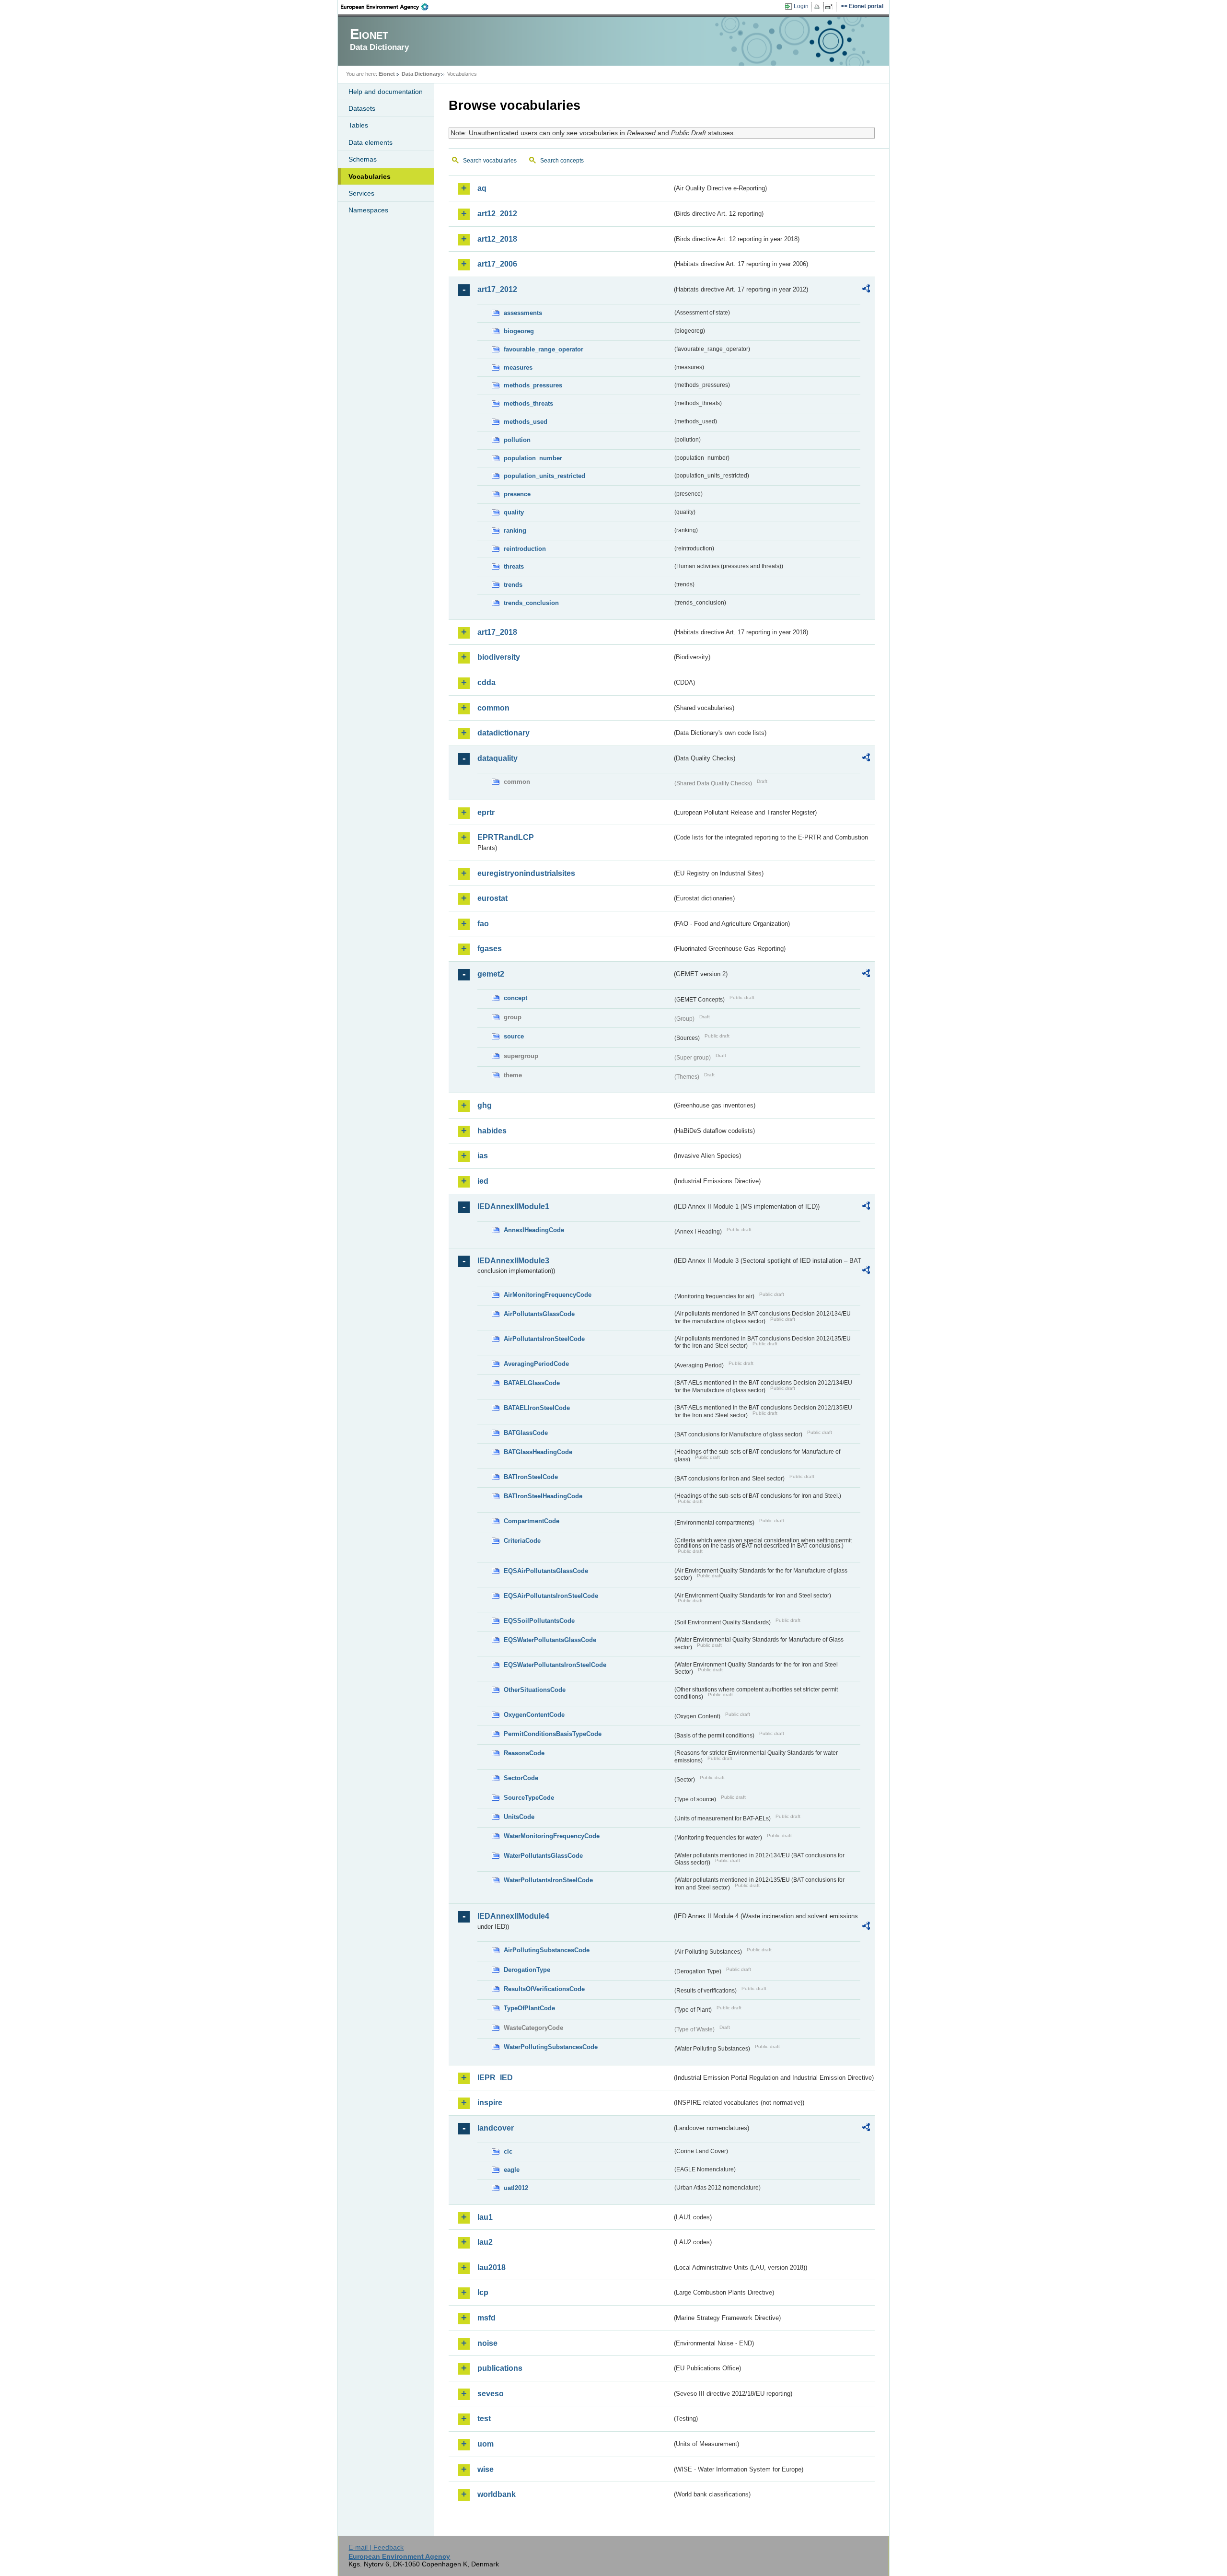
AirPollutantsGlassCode (539, 1314)
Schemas (363, 159)
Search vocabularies (490, 161)
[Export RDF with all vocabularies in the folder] (866, 290)
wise (486, 2469)
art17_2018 (497, 632)
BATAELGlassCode (532, 1383)
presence (517, 494)
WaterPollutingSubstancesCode (551, 2047)
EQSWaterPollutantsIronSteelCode (555, 1665)
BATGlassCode (526, 1433)
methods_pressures (533, 385)
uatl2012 (516, 2188)
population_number (533, 458)
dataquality (498, 758)
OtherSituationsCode (535, 1690)
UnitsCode (519, 1817)
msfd (486, 2318)
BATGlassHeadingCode (538, 1452)
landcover (496, 2128)
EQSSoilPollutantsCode (539, 1621)
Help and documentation (386, 92)
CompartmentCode (532, 1521)
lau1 (485, 2217)
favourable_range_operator (544, 349)
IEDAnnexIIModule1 (513, 1206)
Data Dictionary (421, 74)
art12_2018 (497, 239)
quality (514, 512)
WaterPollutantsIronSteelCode (548, 1880)
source (514, 1036)
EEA (388, 7)
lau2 (485, 2242)
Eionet (387, 74)
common (493, 708)
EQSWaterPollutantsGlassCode (550, 1640)
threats (514, 566)
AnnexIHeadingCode (534, 1230)
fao (483, 924)
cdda (486, 682)
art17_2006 (497, 264)
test (484, 2419)
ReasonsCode (524, 1753)
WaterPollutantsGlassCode (543, 1856)
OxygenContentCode (534, 1715)
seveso (491, 2394)
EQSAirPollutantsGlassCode (546, 1571)
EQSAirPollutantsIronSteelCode (551, 1596)
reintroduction (525, 549)
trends (513, 585)
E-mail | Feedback (376, 2547)
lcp (483, 2292)
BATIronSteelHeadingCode (543, 1496)
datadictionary (504, 733)
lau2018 (492, 2267)
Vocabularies (370, 176)
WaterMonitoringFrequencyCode (552, 1836)
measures (518, 367)
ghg (485, 1105)
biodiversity (499, 657)
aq (482, 188)
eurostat (492, 898)
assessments (523, 313)
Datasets (362, 108)
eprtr (486, 812)
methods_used (526, 422)
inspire (490, 2103)
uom (486, 2444)
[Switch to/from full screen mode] (831, 7)
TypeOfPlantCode (529, 2008)
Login (801, 6)
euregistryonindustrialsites (526, 873)
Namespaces (368, 210)
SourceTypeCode (529, 1798)
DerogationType (527, 1970)
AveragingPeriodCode (536, 1364)
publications (500, 2368)
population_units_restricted (544, 476)
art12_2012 (497, 214)
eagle (512, 2170)
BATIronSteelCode (531, 1477)
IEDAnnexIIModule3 (513, 1261)
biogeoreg (519, 331)
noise (487, 2343)
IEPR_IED (495, 2078)
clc (508, 2151)
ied (483, 1181)
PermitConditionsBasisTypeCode (553, 1734)
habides (492, 1131)
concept (515, 998)
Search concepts (562, 161)
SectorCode (521, 1778)
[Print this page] (818, 7)
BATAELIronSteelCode (537, 1408)
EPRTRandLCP (506, 837)
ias (483, 1156)
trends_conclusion (531, 603)
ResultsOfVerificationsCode (544, 1989)
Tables (358, 125)
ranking (515, 530)
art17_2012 (497, 289)
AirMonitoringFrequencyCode (548, 1295)
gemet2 (491, 974)
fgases (490, 949)
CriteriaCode (522, 1541)
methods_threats (528, 403)
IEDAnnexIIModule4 (513, 1916)
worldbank (497, 2494)
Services (361, 193)
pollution (517, 440)
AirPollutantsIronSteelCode (544, 1339)
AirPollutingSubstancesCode (547, 1950)
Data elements (370, 142)
